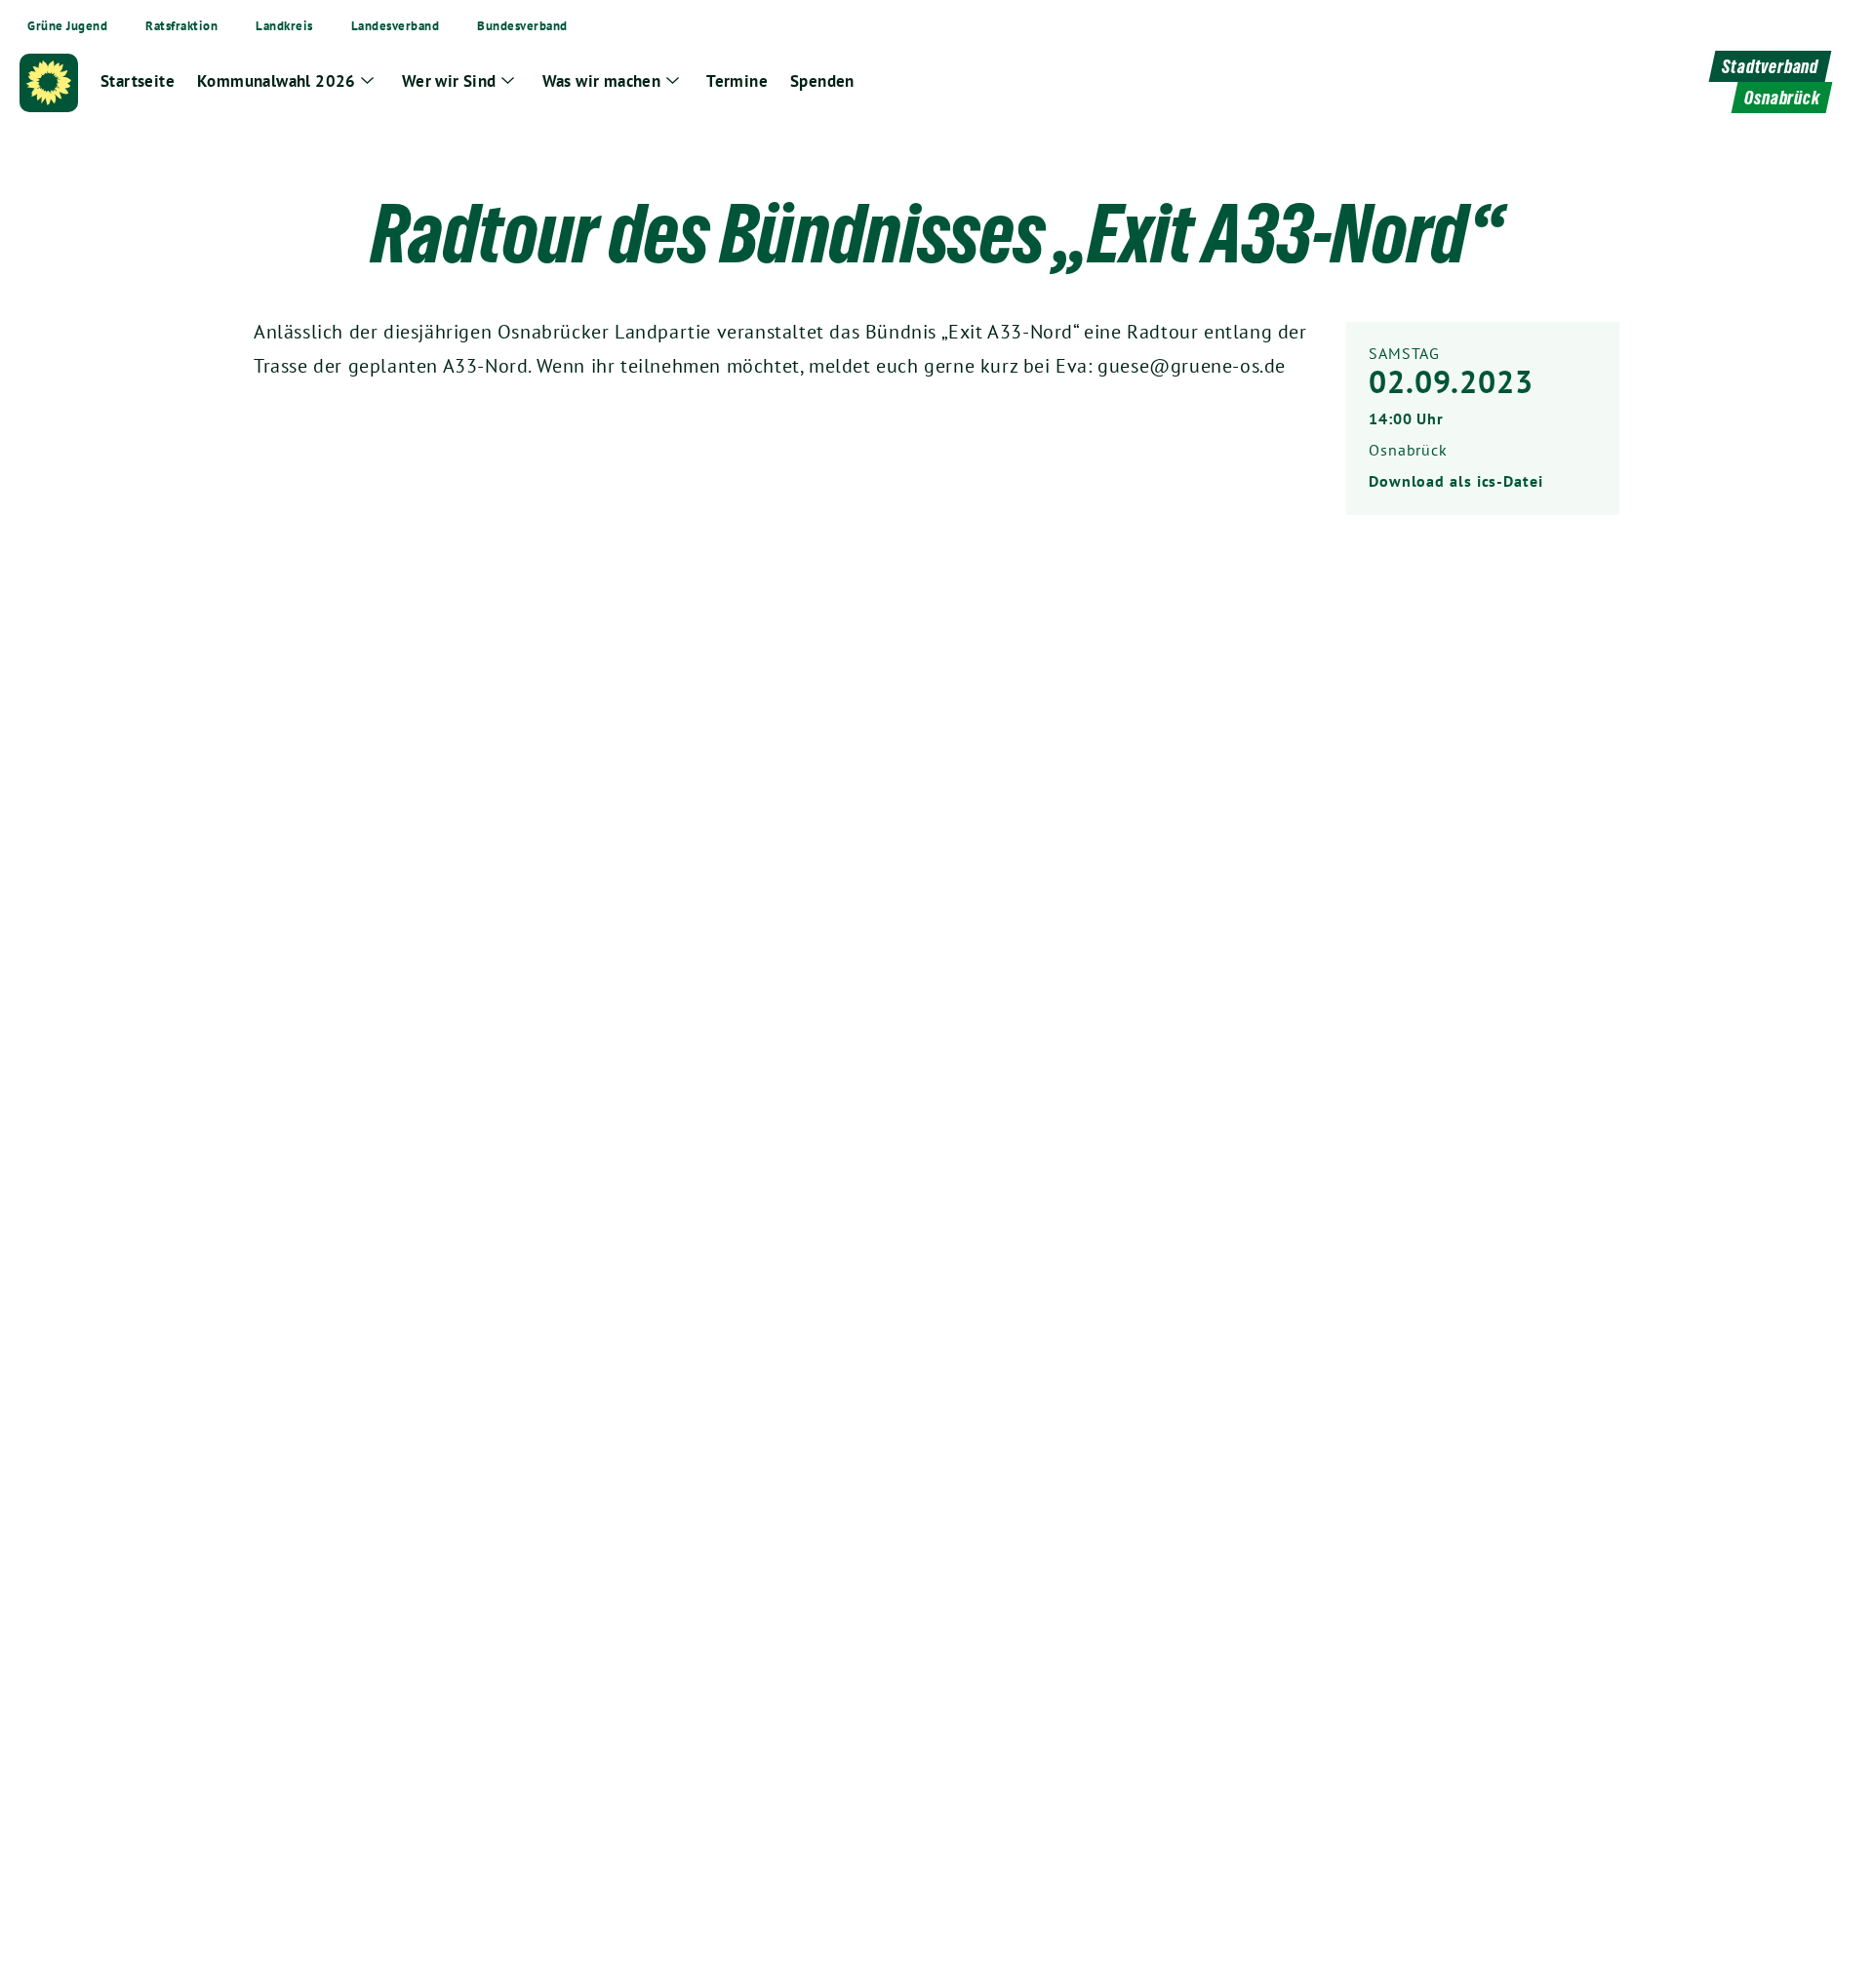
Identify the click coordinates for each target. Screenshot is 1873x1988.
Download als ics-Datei (1456, 481)
